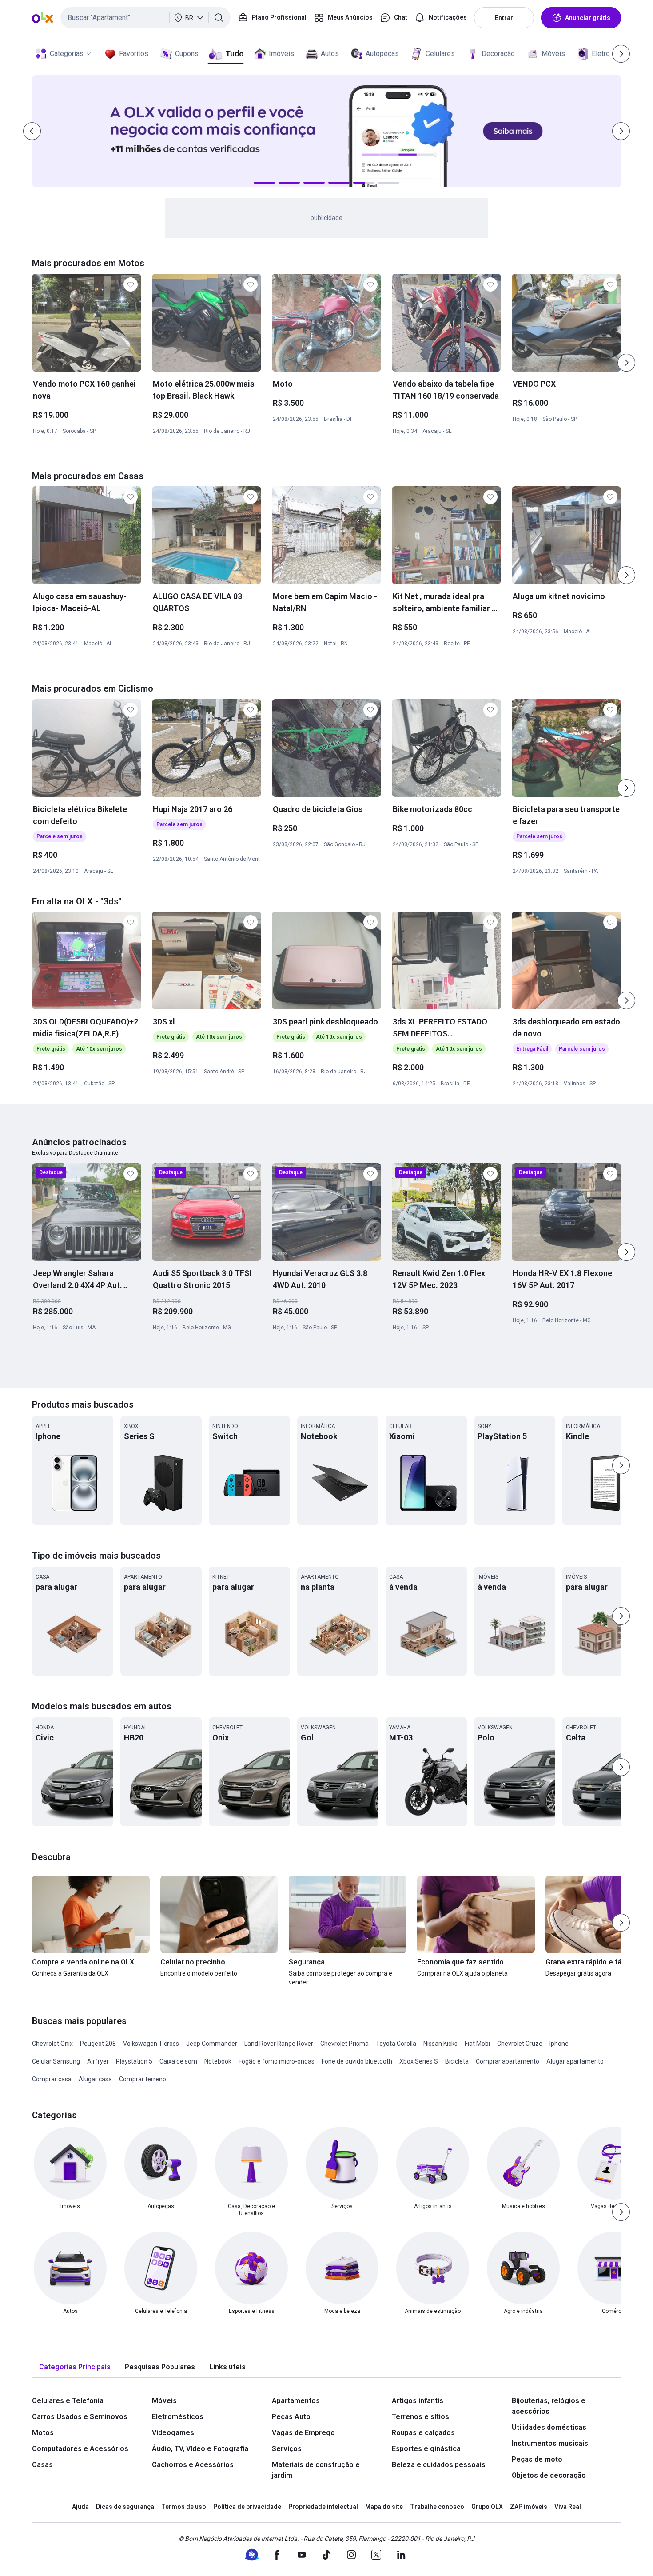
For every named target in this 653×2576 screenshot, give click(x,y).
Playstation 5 (134, 2061)
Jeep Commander (212, 2044)
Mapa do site (384, 2507)
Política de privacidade (247, 2507)
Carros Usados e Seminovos (80, 2417)
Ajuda (80, 2507)
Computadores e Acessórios (80, 2449)
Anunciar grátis (588, 18)
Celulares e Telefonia (68, 2401)
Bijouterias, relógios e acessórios (549, 2406)
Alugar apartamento (575, 2061)
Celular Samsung (56, 2061)
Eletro (601, 54)
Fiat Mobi (477, 2044)
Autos (330, 54)
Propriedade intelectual (323, 2507)
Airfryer (98, 2061)
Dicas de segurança (125, 2507)
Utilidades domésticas (549, 2427)
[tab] (75, 2367)
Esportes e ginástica (426, 2449)
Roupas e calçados (423, 2433)
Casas (42, 2465)
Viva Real (568, 2507)
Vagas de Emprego (303, 2433)
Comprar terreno (143, 2079)
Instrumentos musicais (550, 2443)
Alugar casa (95, 2079)
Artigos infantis (418, 2401)
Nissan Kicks (440, 2044)
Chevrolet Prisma (344, 2044)
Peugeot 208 (98, 2044)
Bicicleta (457, 2061)
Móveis (553, 54)
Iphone (559, 2044)
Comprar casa (52, 2079)
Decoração (498, 54)
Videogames (173, 2433)
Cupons (187, 54)
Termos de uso (184, 2507)
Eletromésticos (178, 2417)
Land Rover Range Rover (279, 2044)
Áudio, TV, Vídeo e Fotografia (200, 2449)
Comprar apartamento (508, 2061)
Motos (43, 2433)
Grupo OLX (487, 2507)
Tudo (234, 54)
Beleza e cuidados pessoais (439, 2465)
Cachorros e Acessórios (193, 2465)
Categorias (67, 54)
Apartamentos (296, 2401)
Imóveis (281, 54)
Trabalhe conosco (437, 2507)
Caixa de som (178, 2061)
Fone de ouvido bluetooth (357, 2061)
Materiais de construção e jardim (316, 2470)
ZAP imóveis (529, 2507)
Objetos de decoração (549, 2475)
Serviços (287, 2449)
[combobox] (145, 18)
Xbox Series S (419, 2061)
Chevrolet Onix (52, 2044)
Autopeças (382, 54)
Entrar (504, 18)
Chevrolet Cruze (520, 2044)
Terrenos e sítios (420, 2417)
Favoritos (134, 54)
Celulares (440, 54)
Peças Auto (291, 2417)
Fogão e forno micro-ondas (277, 2061)
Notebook (218, 2061)
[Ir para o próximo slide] (626, 363)
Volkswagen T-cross (151, 2044)
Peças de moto (537, 2459)
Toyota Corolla (396, 2044)
